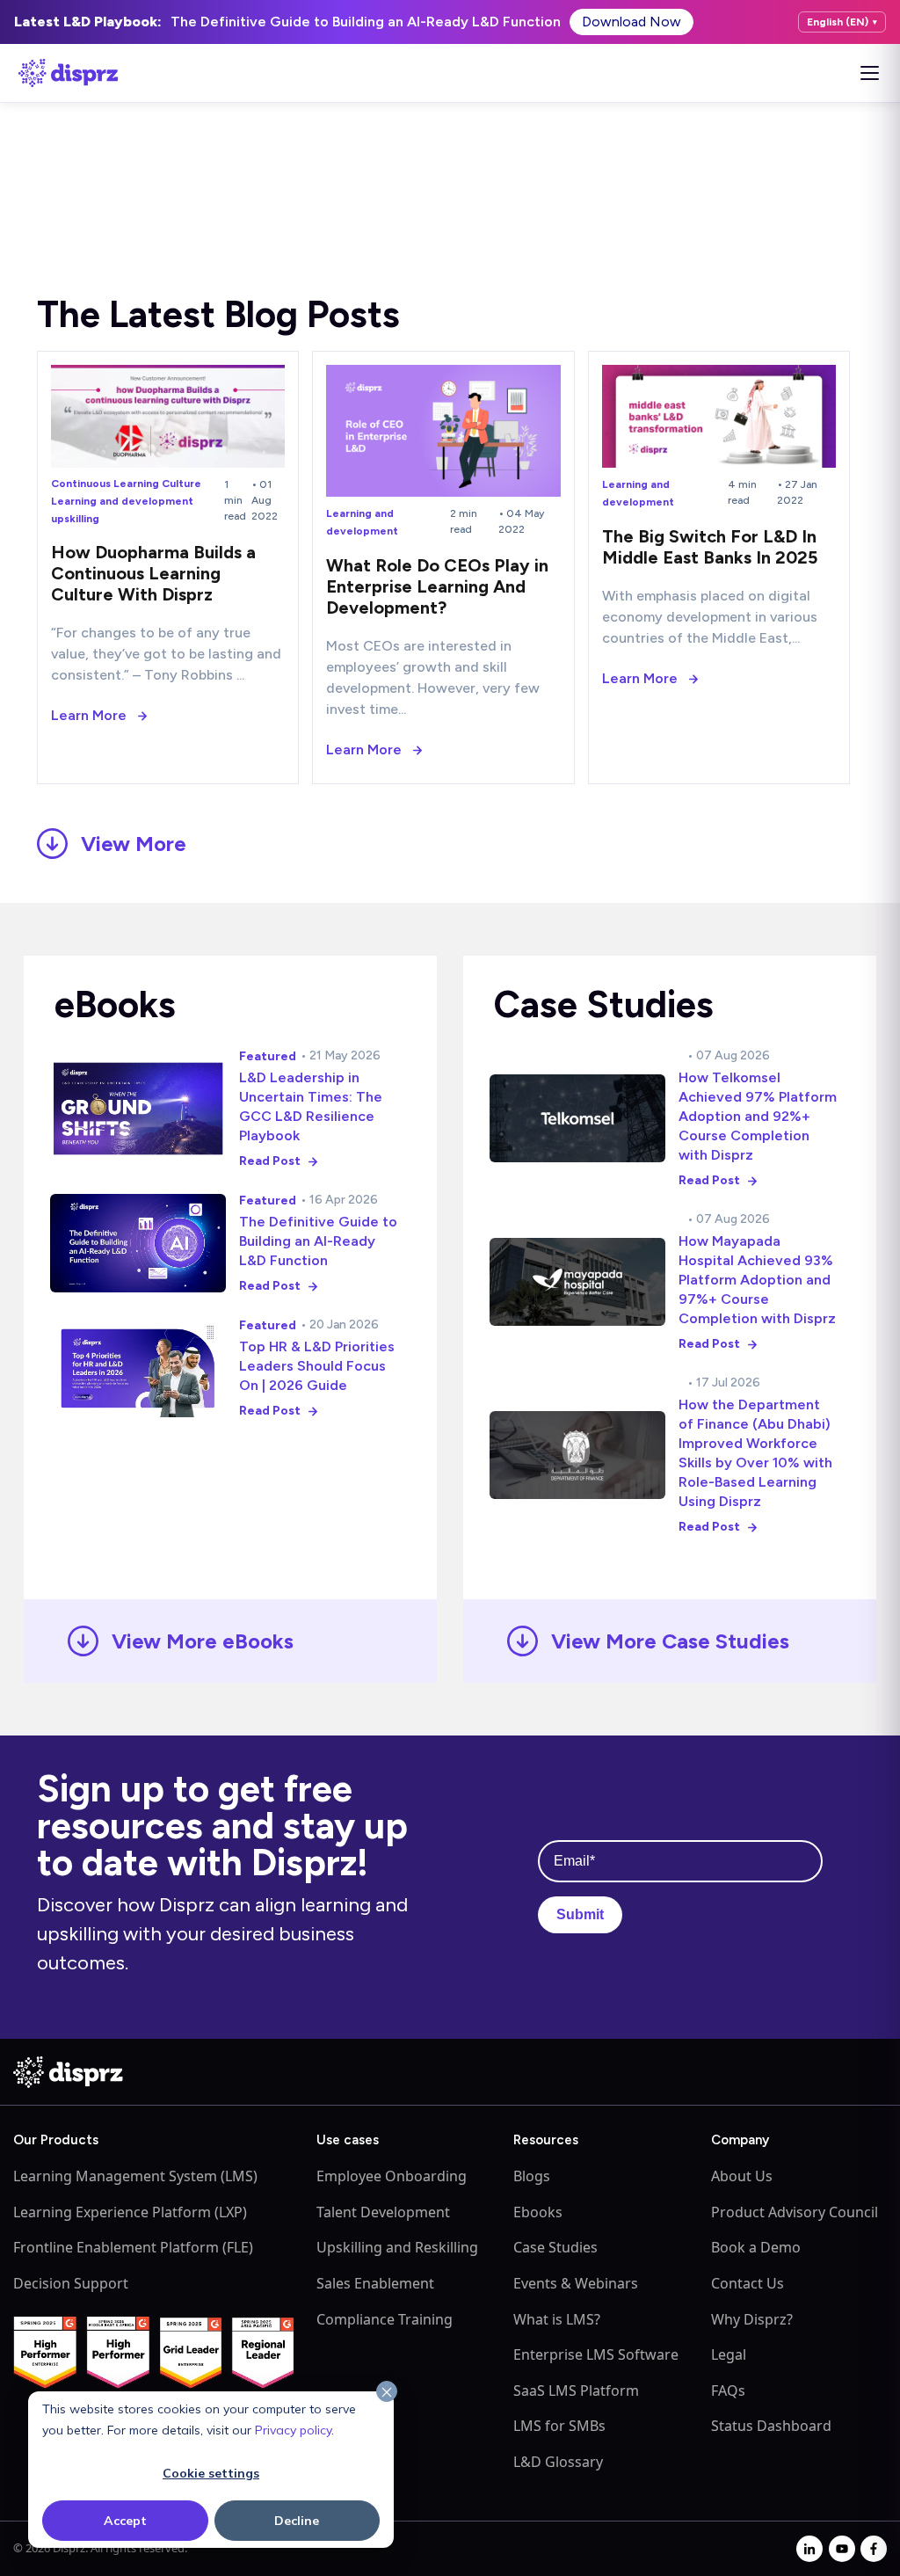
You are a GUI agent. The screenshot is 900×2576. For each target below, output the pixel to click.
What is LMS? (557, 2319)
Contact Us (748, 2283)
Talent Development (383, 2212)
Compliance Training (385, 2319)
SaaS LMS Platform (576, 2390)
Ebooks (538, 2212)
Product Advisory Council (795, 2212)
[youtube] (842, 2549)
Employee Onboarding (392, 2176)
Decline (297, 2521)
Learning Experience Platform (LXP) (130, 2212)
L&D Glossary (558, 2462)
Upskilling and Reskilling (397, 2247)
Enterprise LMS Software (596, 2354)
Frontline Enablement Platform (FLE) (133, 2247)
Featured (268, 1056)
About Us (742, 2176)
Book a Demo (756, 2247)
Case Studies (555, 2247)
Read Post (270, 1161)
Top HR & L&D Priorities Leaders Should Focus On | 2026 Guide (317, 1366)
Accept (125, 2521)
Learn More (89, 715)
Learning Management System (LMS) (135, 2176)
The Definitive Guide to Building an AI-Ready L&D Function (318, 1241)
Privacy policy (293, 2430)
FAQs (728, 2390)
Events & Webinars (576, 2283)
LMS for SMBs (559, 2426)
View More (134, 844)
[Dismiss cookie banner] (387, 2392)
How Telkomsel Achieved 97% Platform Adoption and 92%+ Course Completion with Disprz (758, 1116)
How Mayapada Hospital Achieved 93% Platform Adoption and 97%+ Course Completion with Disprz (757, 1280)
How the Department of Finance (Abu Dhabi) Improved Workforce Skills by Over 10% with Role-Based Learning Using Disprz (755, 1453)
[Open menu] (869, 73)
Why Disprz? (752, 2319)
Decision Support (71, 2283)
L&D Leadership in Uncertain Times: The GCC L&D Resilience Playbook (311, 1106)
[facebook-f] (874, 2549)
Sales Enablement (375, 2283)
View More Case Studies (670, 1641)
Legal (729, 2354)
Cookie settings (211, 2473)
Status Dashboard (771, 2426)
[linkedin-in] (809, 2549)
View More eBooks (203, 1641)
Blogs (532, 2176)
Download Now (631, 22)
